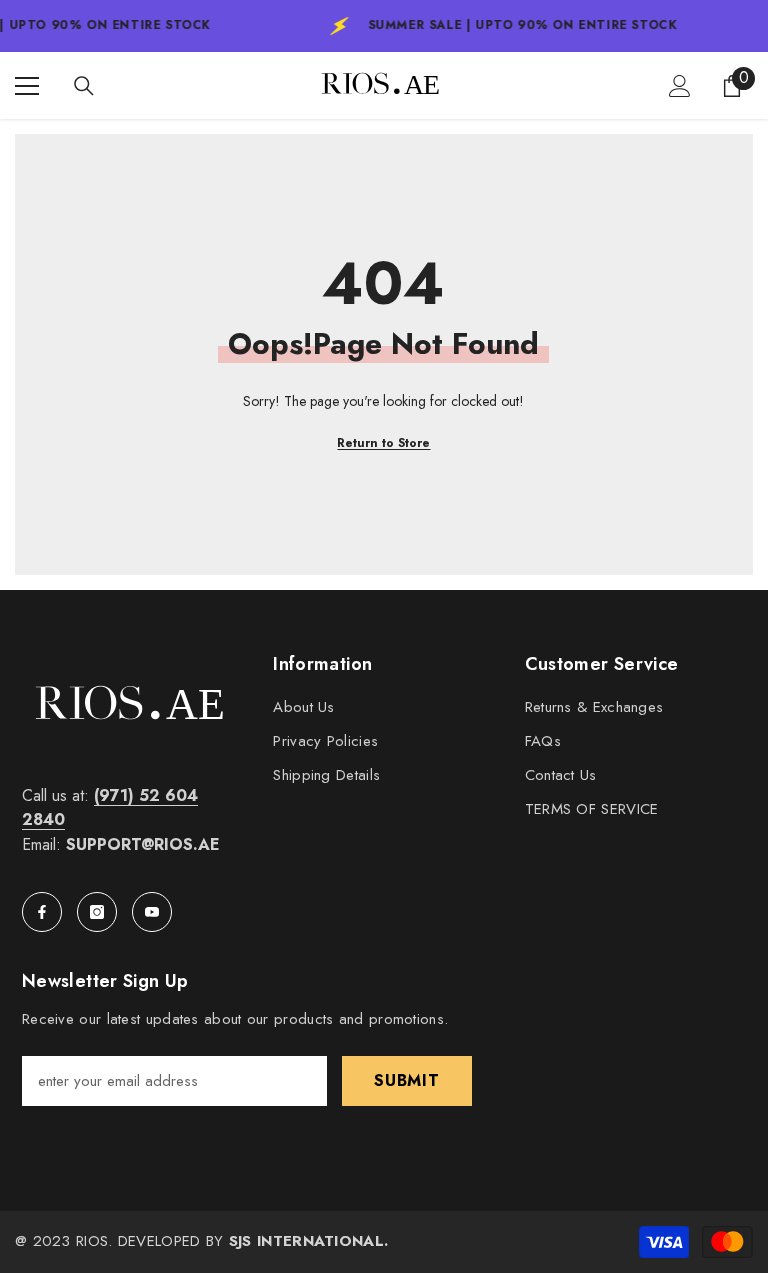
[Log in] (680, 86)
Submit (407, 1080)
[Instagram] (97, 912)
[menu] (27, 86)
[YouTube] (152, 912)
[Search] (84, 86)
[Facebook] (42, 912)
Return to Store (383, 443)
